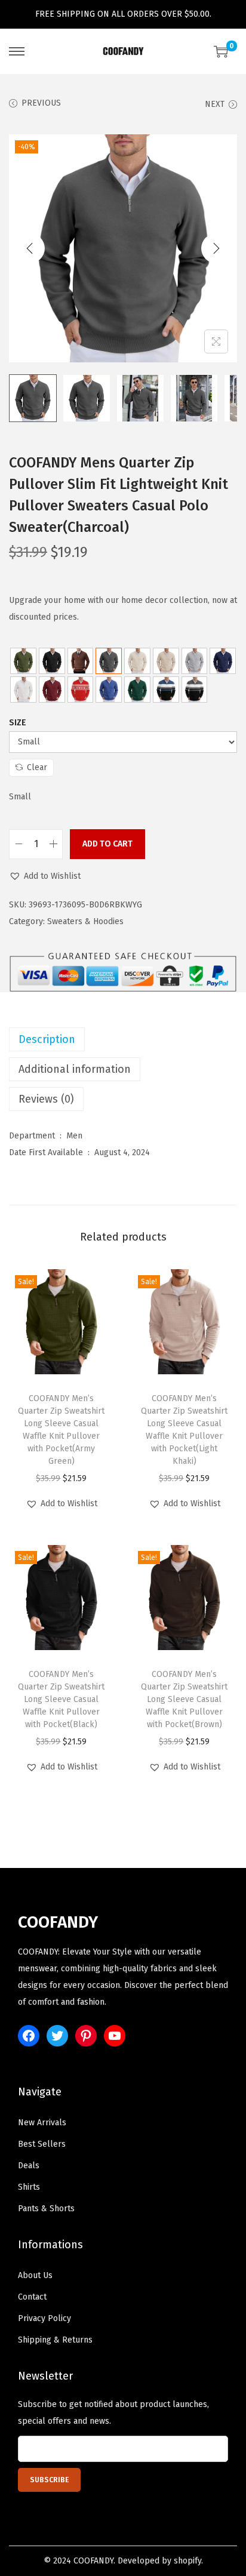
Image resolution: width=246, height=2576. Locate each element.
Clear (37, 767)
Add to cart (107, 844)
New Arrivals (42, 2123)
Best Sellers (42, 2144)
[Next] (216, 248)
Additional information (75, 1069)
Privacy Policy (44, 2318)
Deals (29, 2166)
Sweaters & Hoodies (85, 921)
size (18, 723)
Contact (32, 2297)
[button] (45, 876)
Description (47, 1039)
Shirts (29, 2187)
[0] (221, 51)
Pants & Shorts (46, 2209)
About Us (35, 2275)
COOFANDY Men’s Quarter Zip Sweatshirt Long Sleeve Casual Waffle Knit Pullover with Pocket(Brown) (184, 1699)
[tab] (123, 1039)
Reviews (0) (46, 1099)
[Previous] (30, 248)
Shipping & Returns (55, 2340)
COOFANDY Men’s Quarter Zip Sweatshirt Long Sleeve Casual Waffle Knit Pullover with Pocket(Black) (61, 1699)
